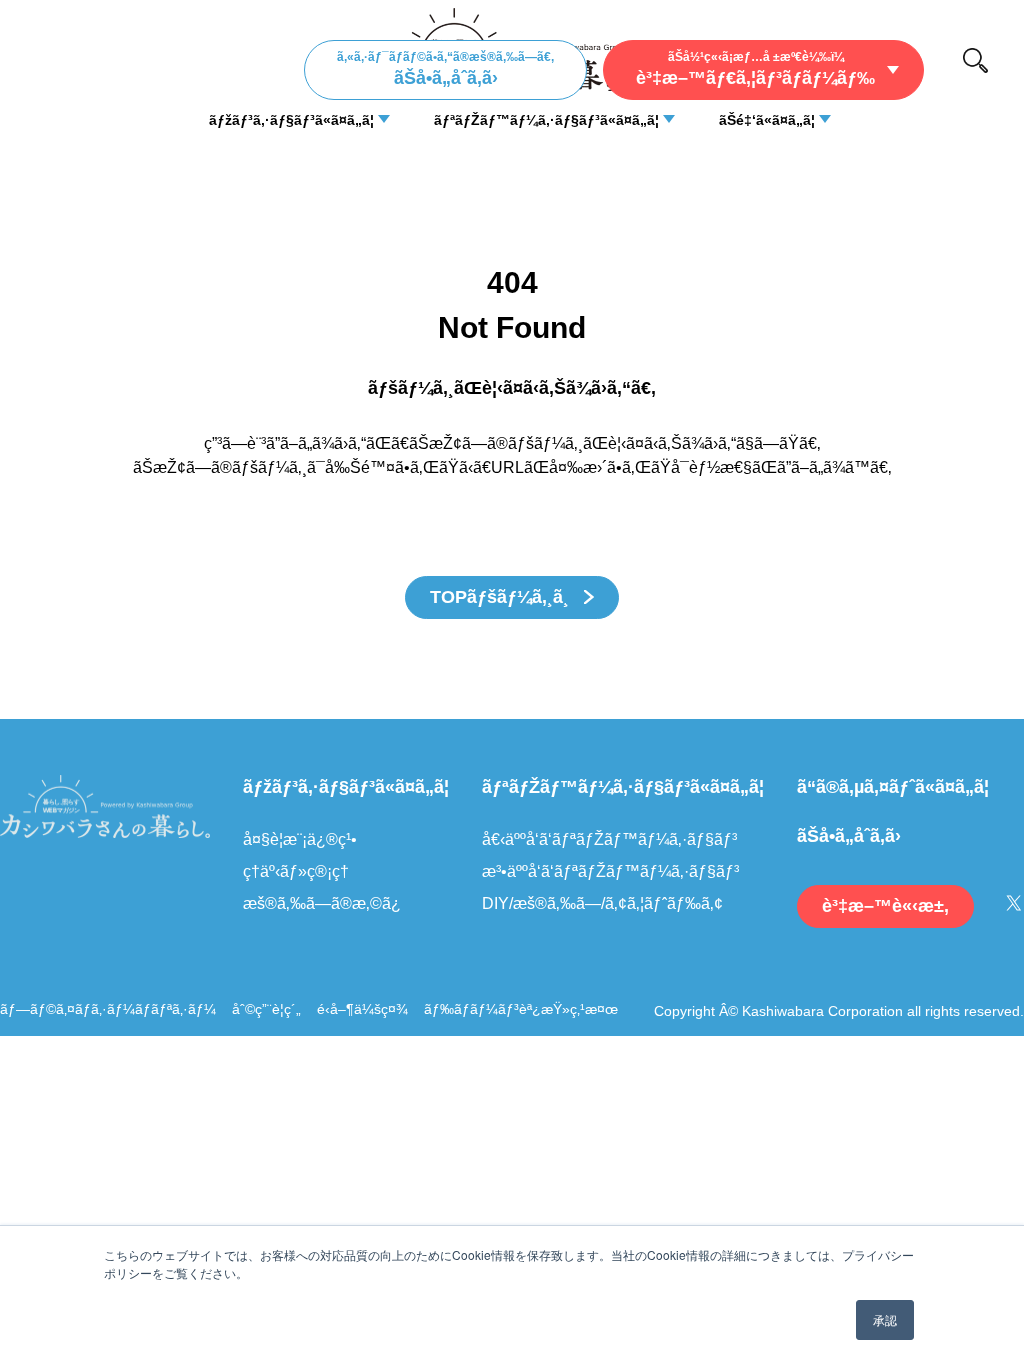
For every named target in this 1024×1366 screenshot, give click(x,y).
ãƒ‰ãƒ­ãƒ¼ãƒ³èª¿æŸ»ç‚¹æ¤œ (521, 1009)
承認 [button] (885, 1319)
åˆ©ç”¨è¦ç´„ (266, 1009)
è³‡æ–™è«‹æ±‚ (885, 906)
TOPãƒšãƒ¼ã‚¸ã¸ (502, 597)
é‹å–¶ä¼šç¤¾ (362, 1009)
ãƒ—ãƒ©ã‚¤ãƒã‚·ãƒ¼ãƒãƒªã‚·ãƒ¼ (108, 1009)
